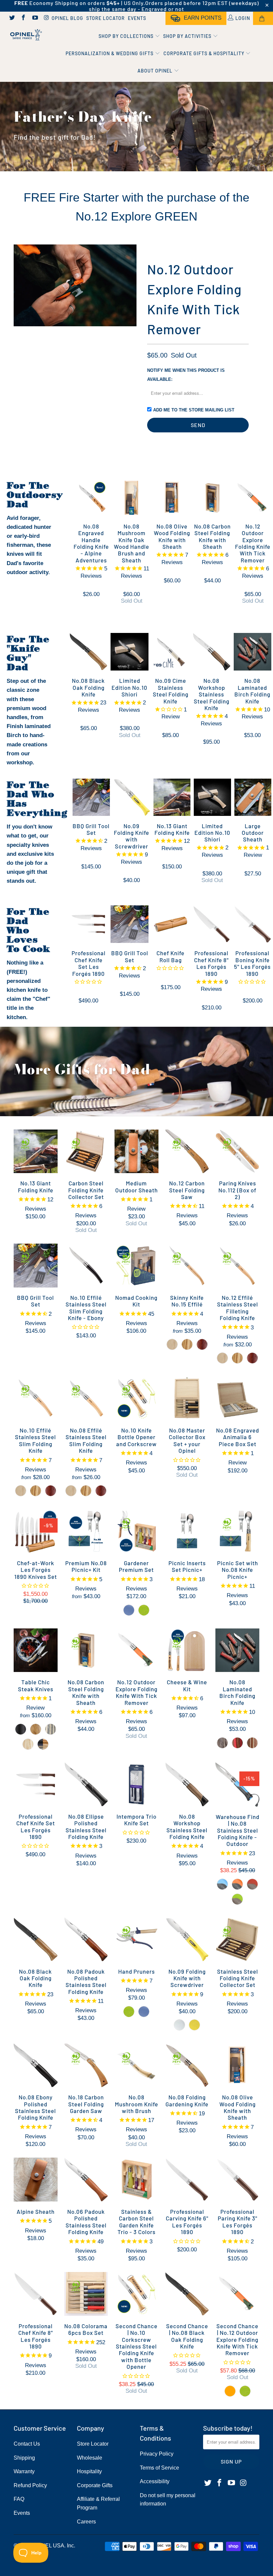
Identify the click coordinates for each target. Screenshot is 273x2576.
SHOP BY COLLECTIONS (127, 36)
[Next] (130, 285)
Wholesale (90, 2458)
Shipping (24, 2458)
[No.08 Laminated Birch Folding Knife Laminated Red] (237, 1743)
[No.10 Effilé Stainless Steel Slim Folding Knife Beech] (21, 1491)
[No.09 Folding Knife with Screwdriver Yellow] (194, 2025)
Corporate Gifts (95, 2485)
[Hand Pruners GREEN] (129, 2012)
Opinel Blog (67, 18)
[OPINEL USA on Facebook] (23, 18)
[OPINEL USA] (25, 35)
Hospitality (89, 2471)
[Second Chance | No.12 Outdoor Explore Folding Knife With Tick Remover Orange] (230, 2391)
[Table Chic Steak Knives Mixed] (43, 1744)
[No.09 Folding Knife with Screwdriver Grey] (179, 2025)
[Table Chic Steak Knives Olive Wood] (36, 1729)
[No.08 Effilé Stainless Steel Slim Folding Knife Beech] (71, 1491)
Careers (86, 2522)
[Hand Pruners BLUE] (144, 2012)
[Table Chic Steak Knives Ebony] (21, 1729)
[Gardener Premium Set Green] (144, 1610)
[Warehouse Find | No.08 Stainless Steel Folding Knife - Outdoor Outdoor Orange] (237, 1884)
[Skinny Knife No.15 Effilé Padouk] (202, 1344)
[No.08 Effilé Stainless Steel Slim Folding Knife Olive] (86, 1491)
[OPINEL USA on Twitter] (12, 18)
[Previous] (20, 285)
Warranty (24, 2471)
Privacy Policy (157, 2454)
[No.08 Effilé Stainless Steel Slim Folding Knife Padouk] (101, 1491)
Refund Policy (30, 2485)
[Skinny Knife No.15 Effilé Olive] (187, 1344)
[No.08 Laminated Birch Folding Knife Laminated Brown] (252, 1743)
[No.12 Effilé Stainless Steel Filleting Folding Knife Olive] (237, 1358)
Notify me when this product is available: (186, 375)
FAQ (19, 2499)
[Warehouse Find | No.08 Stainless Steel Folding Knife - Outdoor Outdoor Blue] (222, 1884)
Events (137, 18)
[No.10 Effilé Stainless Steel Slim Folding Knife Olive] (36, 1491)
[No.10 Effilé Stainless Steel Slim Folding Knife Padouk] (51, 1491)
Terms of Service (159, 2468)
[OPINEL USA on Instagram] (46, 18)
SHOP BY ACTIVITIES (188, 36)
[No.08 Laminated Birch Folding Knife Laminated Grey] (222, 1743)
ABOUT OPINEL (156, 71)
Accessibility (155, 2481)
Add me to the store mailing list (194, 410)
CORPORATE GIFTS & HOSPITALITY (205, 53)
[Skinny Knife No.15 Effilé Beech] (172, 1344)
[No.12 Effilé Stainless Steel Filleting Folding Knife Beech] (222, 1358)
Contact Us (27, 2444)
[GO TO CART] (263, 18)
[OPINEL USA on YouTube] (35, 18)
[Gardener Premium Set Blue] (129, 1610)
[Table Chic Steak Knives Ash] (28, 1744)
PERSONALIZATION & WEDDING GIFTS (110, 53)
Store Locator (106, 18)
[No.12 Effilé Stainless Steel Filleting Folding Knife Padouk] (252, 1358)
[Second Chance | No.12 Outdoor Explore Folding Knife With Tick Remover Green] (245, 2391)
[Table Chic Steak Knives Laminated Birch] (51, 1729)
